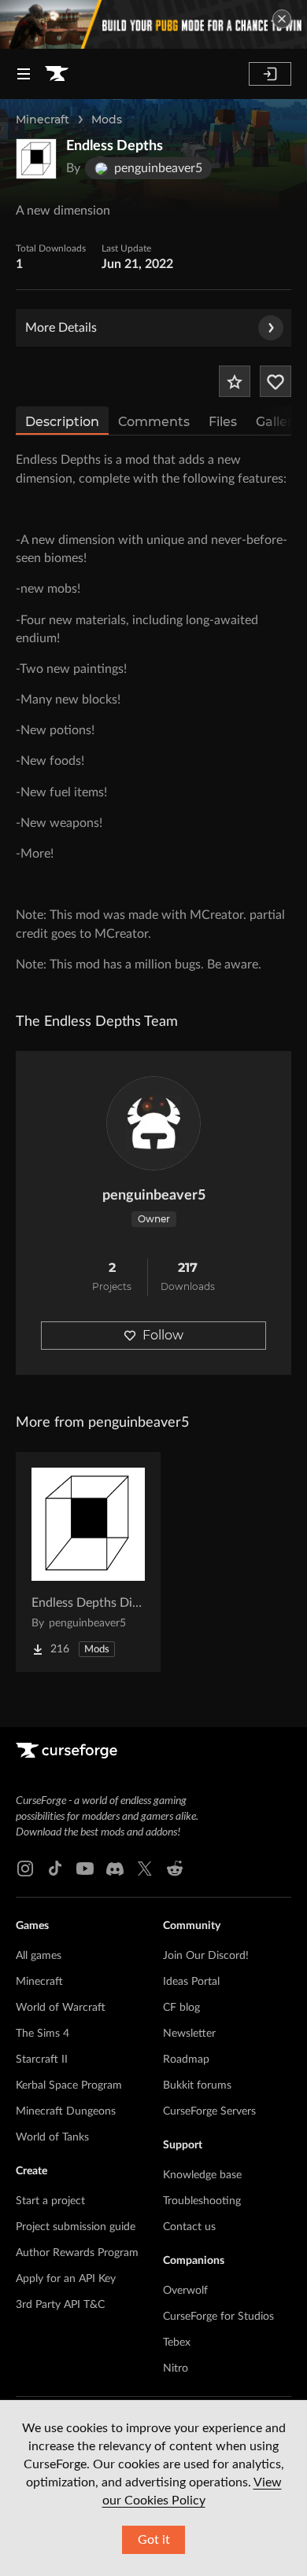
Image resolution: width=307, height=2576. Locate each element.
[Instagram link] (25, 1869)
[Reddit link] (175, 1869)
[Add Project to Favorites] (235, 381)
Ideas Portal (191, 1982)
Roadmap (186, 2060)
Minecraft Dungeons (66, 2111)
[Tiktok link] (55, 1869)
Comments (154, 422)
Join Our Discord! (206, 1956)
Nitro (176, 2368)
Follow (163, 1335)
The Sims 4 (43, 2034)
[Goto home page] (57, 74)
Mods (107, 119)
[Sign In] (270, 74)
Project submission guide (76, 2227)
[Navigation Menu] (24, 74)
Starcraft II (42, 2060)
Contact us (189, 2227)
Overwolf (185, 2291)
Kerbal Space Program (69, 2085)
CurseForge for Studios (218, 2317)
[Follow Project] (276, 381)
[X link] (145, 1869)
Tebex (177, 2343)
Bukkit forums (197, 2085)
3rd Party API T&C (60, 2305)
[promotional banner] (153, 24)
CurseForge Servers (209, 2111)
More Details (61, 328)
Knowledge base (202, 2175)
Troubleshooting (202, 2201)
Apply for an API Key (66, 2279)
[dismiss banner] (282, 19)
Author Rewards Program (77, 2253)
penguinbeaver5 (154, 1196)
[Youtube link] (85, 1869)
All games (39, 1956)
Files (223, 422)
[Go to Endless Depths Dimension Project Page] (88, 1562)
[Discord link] (115, 1869)
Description (62, 422)
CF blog (181, 2008)
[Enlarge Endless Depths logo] (36, 159)
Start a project (50, 2201)
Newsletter (189, 2034)
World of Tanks (52, 2137)
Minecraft (43, 119)
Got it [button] (154, 2540)
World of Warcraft (61, 2008)
